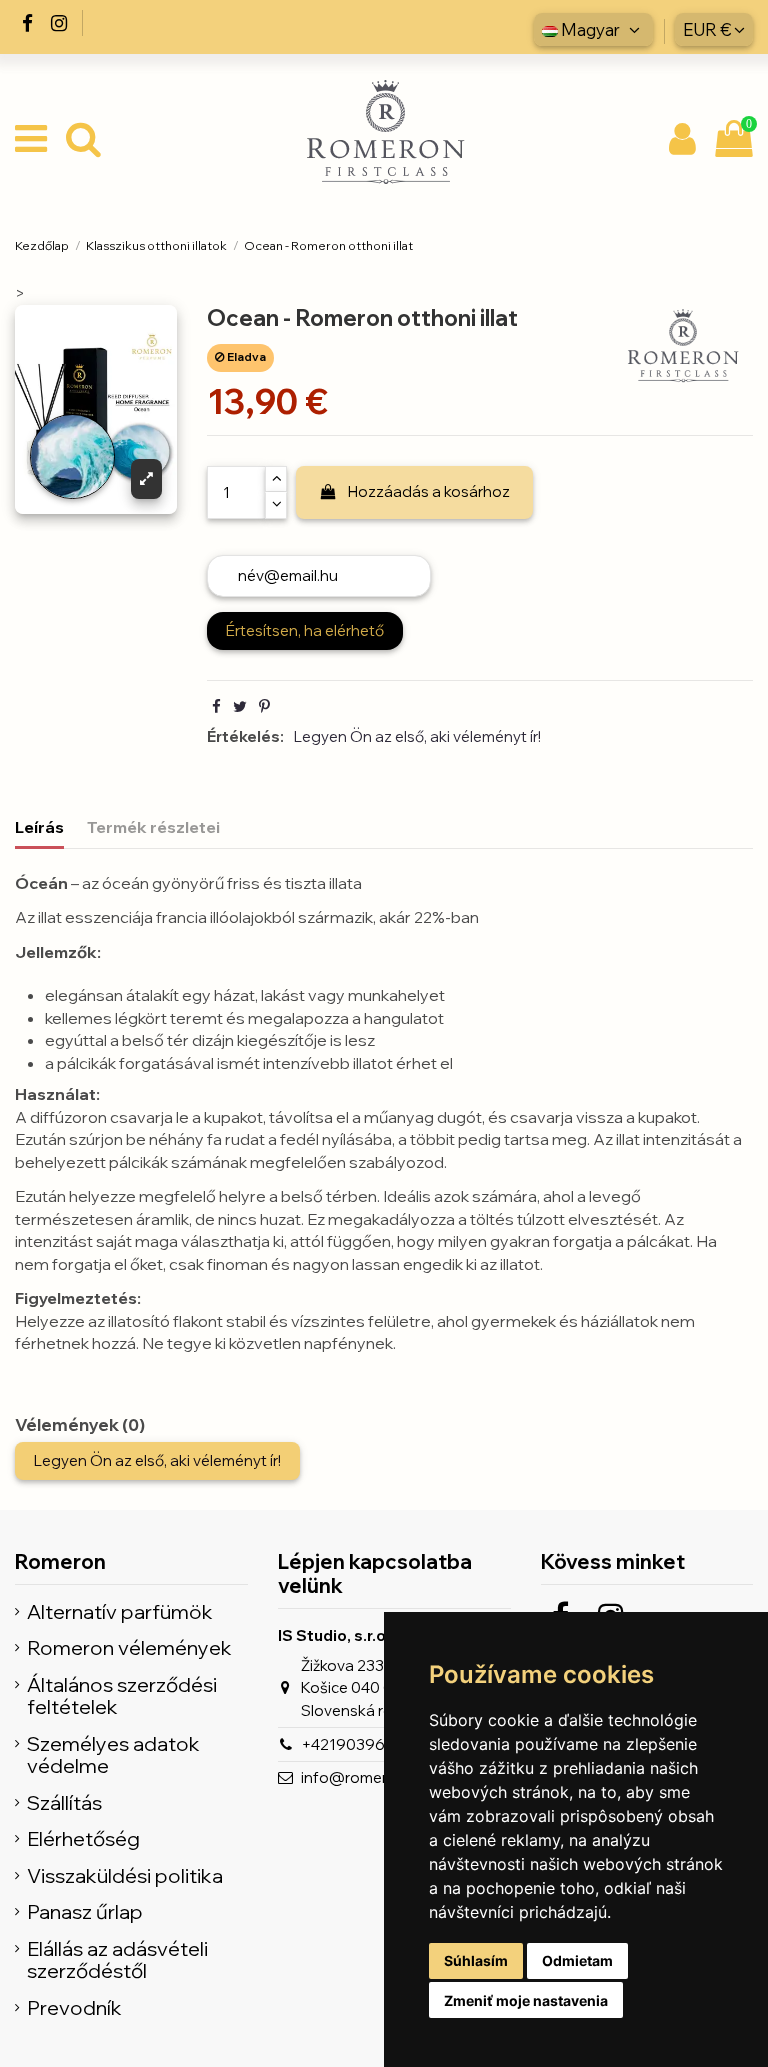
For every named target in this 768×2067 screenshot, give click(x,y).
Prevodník (74, 2008)
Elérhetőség (83, 1839)
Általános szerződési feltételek (122, 1696)
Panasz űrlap (85, 1912)
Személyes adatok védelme (113, 1755)
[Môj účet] (683, 140)
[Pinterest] (264, 706)
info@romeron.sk (363, 1777)
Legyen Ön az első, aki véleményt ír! (417, 736)
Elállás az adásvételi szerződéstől (117, 1960)
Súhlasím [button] (476, 1960)
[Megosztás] (216, 706)
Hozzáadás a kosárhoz (429, 491)
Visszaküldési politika (125, 1876)
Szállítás (64, 1803)
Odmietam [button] (577, 1960)
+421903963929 (362, 1744)
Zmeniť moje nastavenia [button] (526, 2000)
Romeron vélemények (129, 1648)
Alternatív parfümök (120, 1612)
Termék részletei (153, 827)
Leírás (39, 827)
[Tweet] (240, 706)
